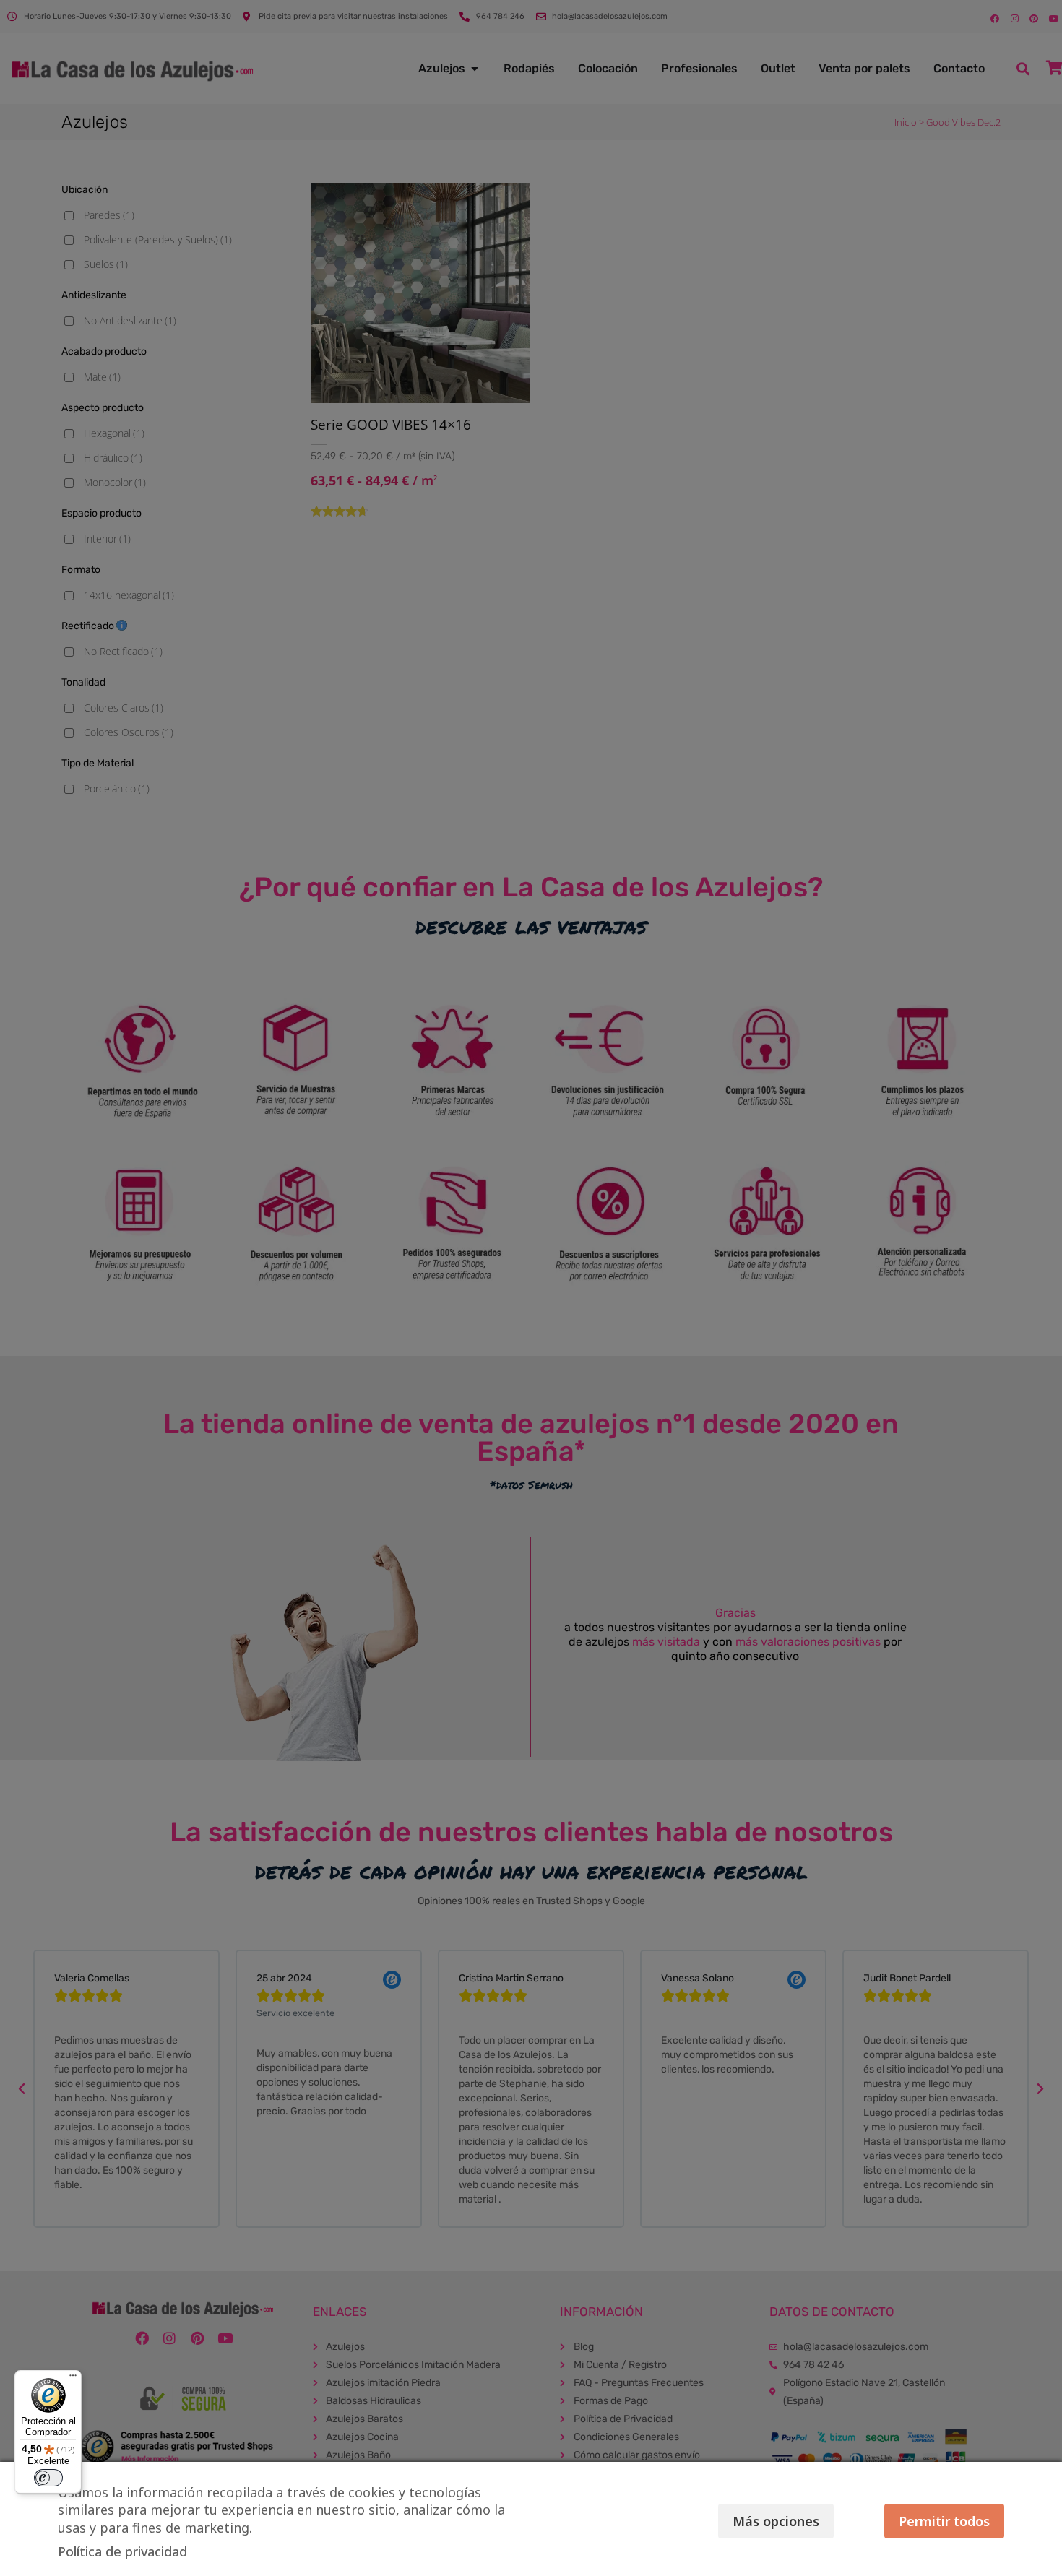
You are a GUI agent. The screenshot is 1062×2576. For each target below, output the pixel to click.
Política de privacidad (122, 2551)
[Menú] (73, 2379)
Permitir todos (944, 2521)
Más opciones (776, 2521)
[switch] (48, 2478)
